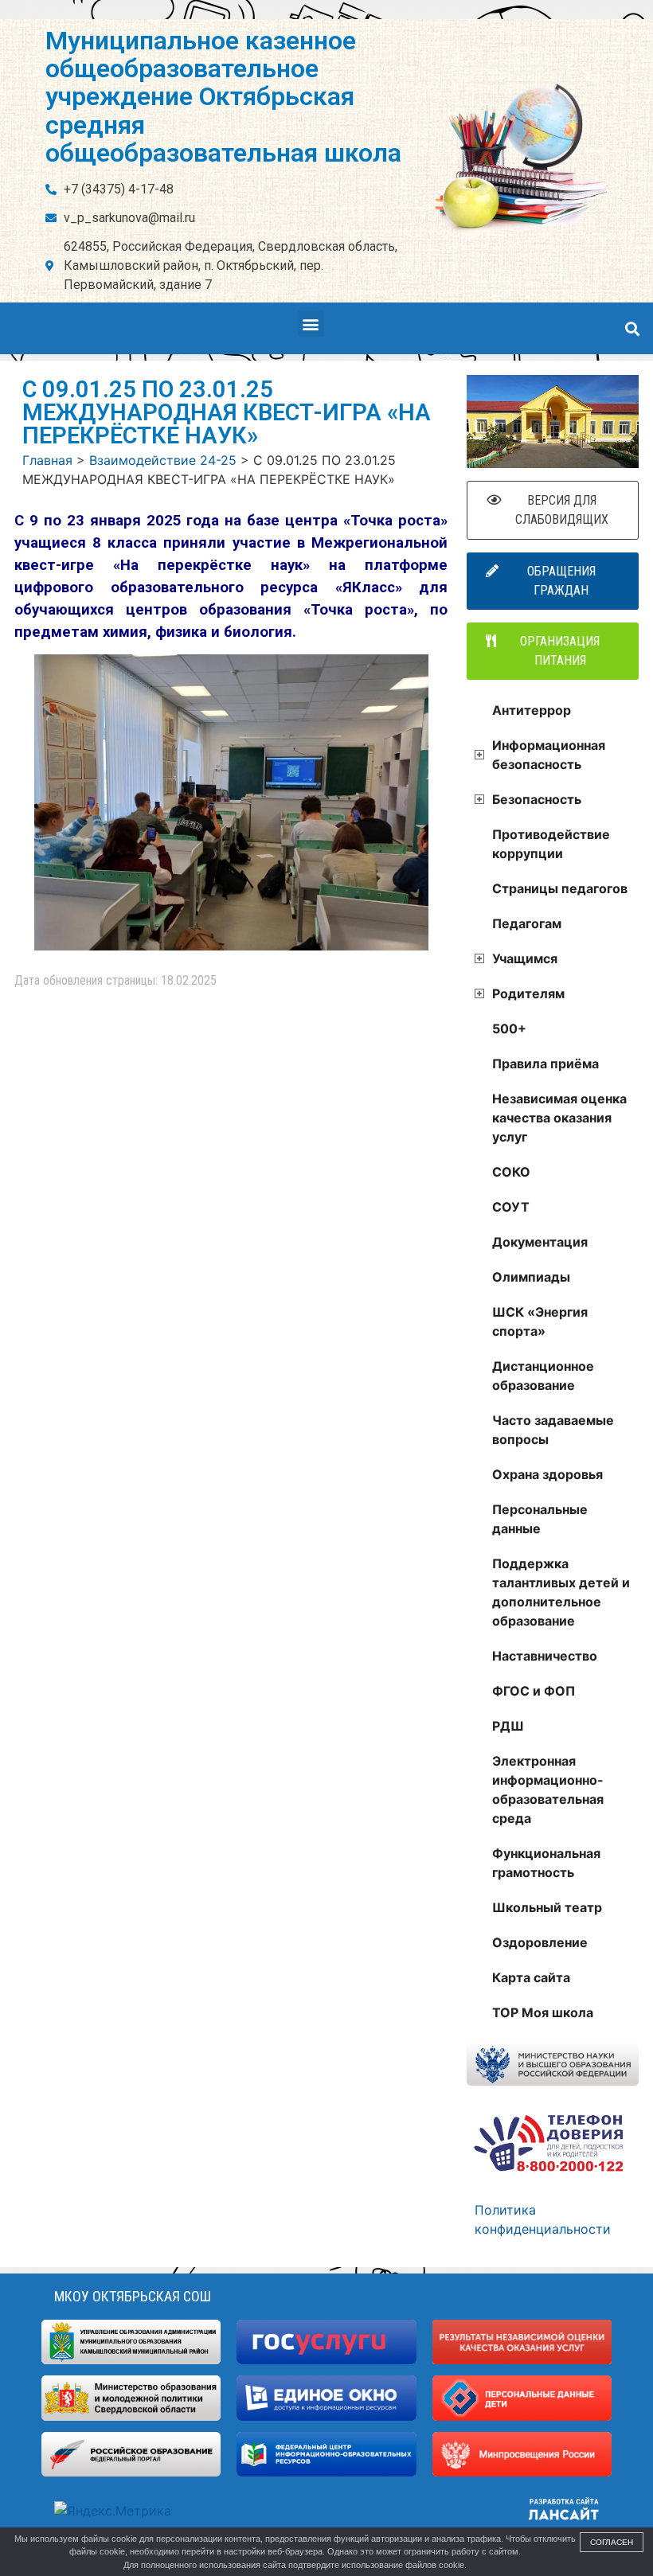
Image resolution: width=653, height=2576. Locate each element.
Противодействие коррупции (551, 844)
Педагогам (527, 923)
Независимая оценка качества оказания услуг (559, 1118)
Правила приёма (545, 1064)
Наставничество (545, 1656)
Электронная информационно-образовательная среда (548, 1790)
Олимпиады (531, 1277)
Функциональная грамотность (546, 1863)
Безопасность (537, 799)
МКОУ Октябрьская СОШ (133, 2296)
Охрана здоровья (547, 1474)
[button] (311, 324)
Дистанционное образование (543, 1376)
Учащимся (525, 958)
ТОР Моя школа (543, 2012)
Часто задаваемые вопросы (553, 1430)
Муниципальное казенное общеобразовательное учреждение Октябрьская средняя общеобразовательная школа (223, 97)
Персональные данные (540, 1519)
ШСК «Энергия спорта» (540, 1321)
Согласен (612, 2542)
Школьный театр (547, 1907)
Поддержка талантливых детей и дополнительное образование (561, 1592)
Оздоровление (540, 1942)
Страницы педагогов (560, 888)
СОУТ (511, 1207)
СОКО (511, 1172)
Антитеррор (532, 710)
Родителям (528, 993)
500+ (509, 1028)
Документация (540, 1242)
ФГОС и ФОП (534, 1691)
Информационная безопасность (549, 755)
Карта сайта (531, 1977)
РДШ (508, 1726)
